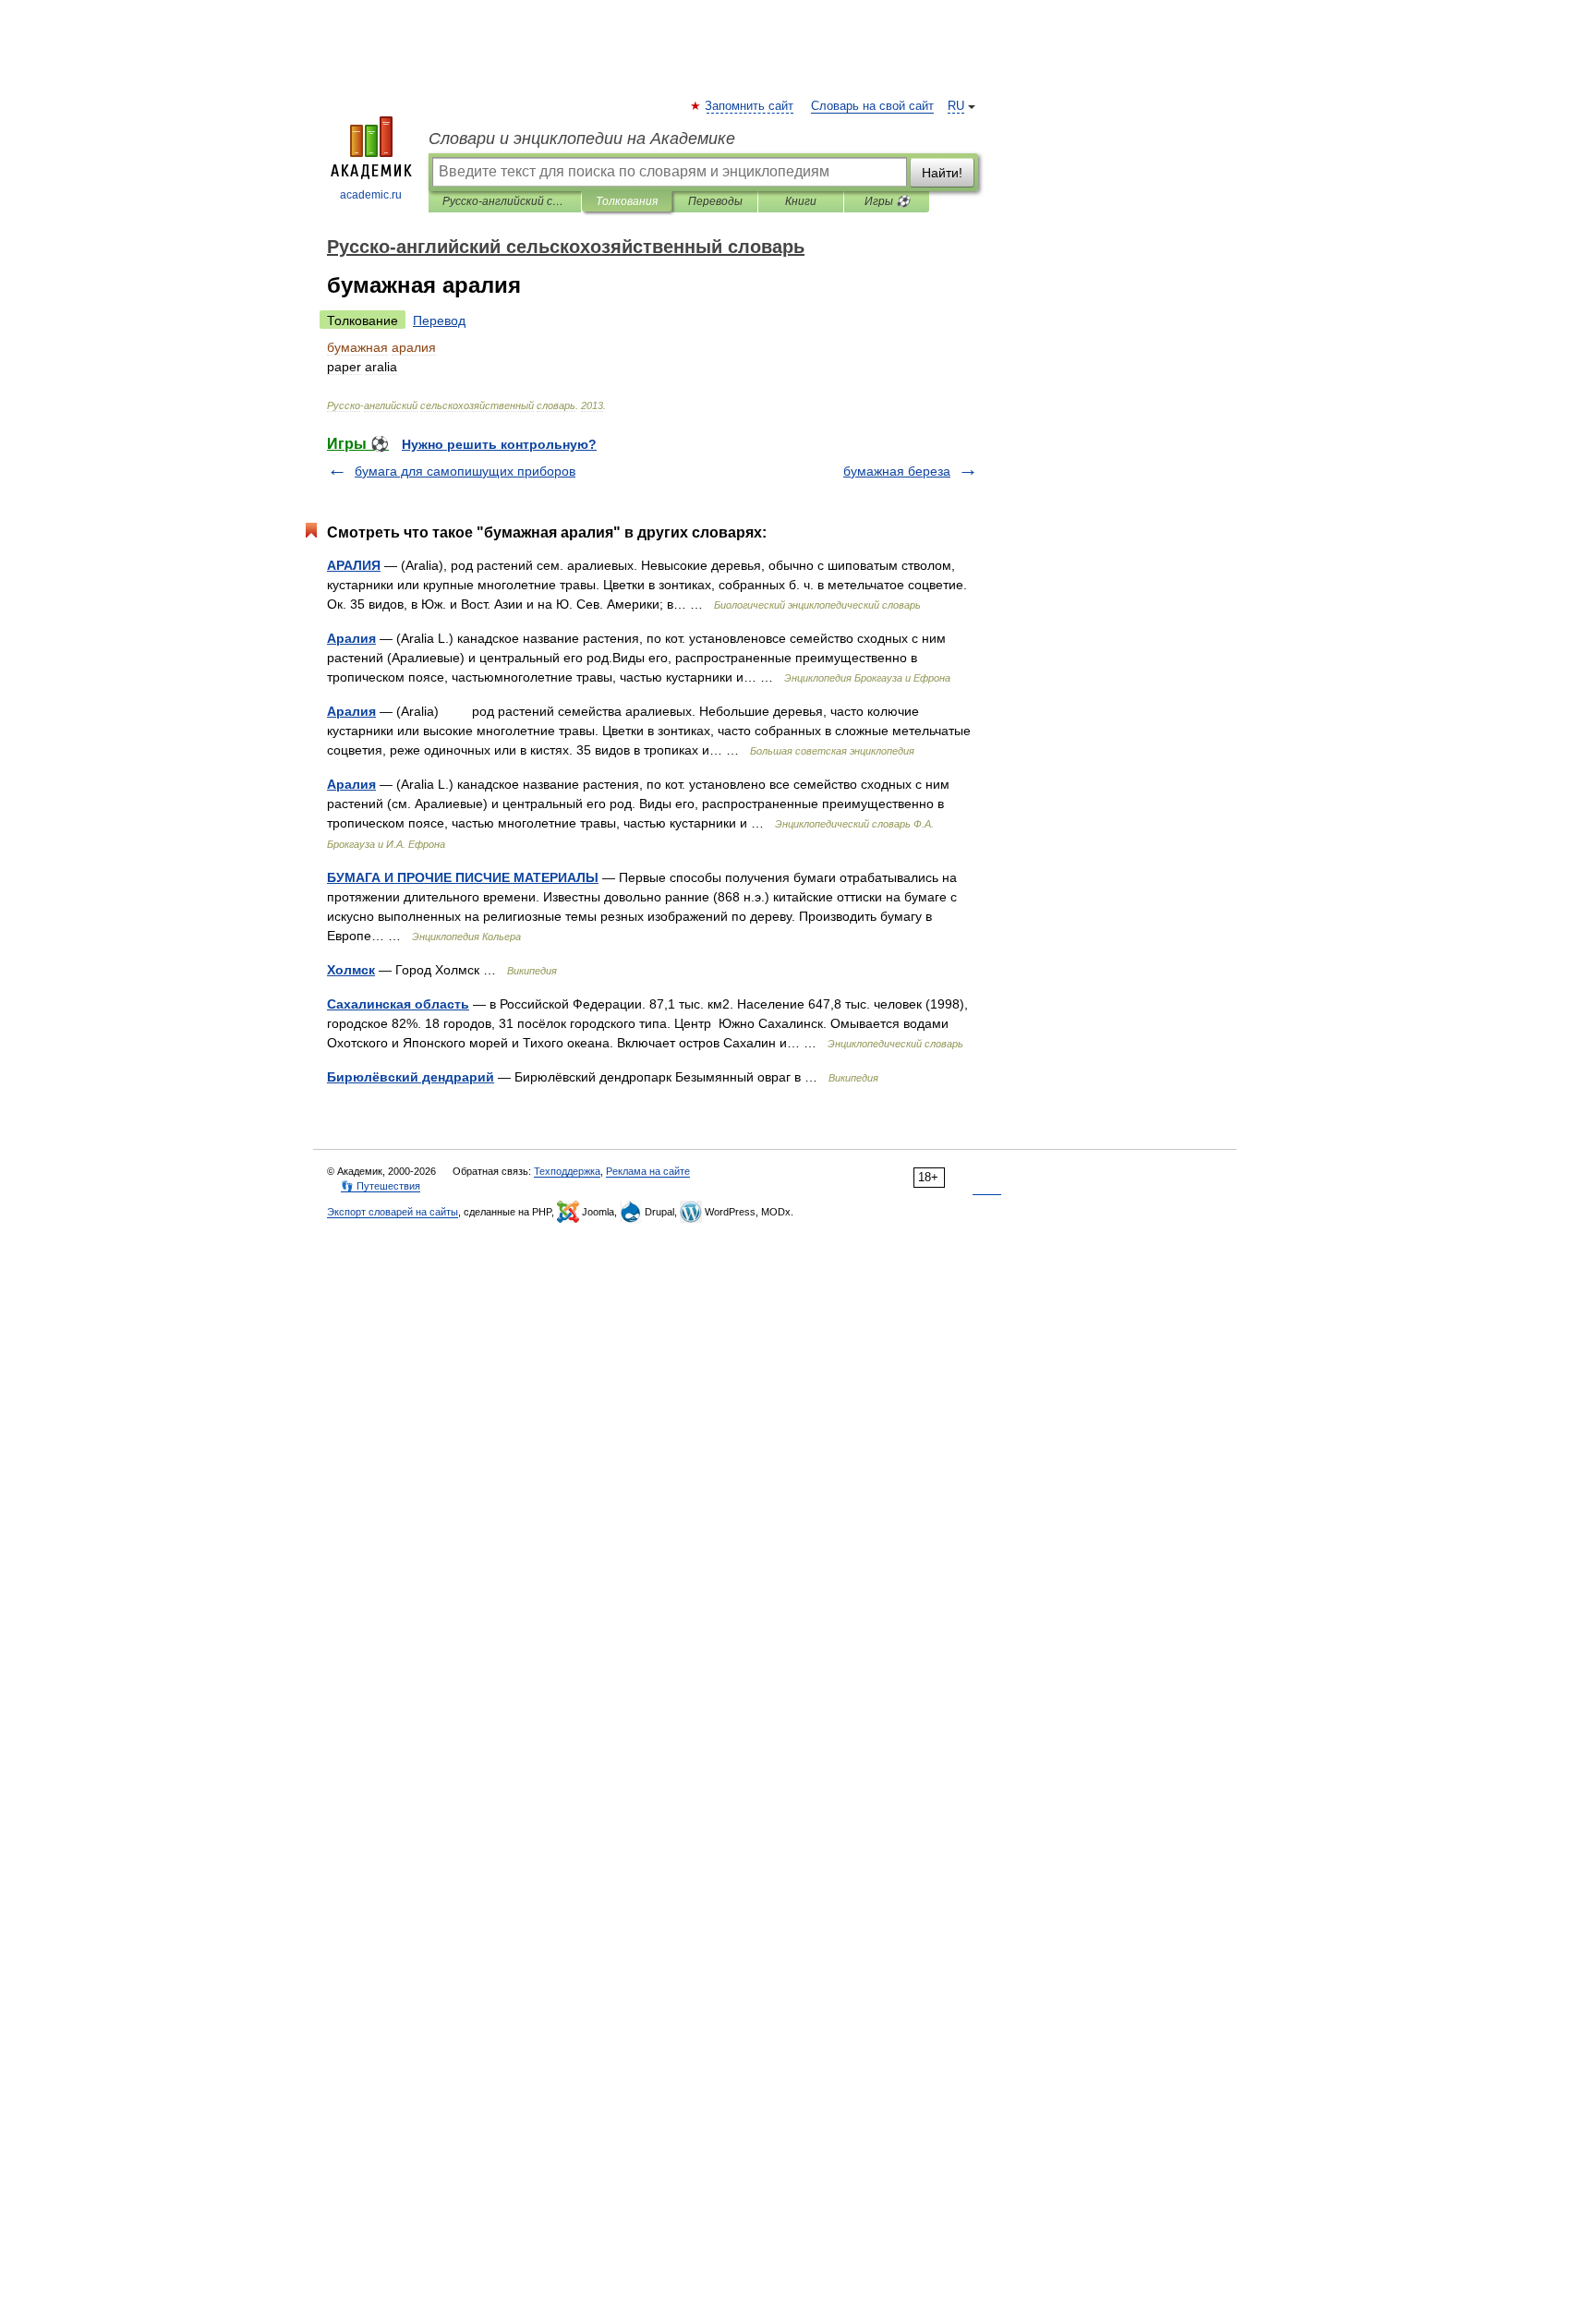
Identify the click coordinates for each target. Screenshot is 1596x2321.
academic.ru (371, 195)
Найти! (942, 173)
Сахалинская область (398, 1004)
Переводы (715, 201)
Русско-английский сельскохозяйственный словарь (505, 201)
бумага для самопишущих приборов (465, 471)
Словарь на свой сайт (872, 106)
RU (956, 106)
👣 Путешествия (381, 1186)
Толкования (627, 201)
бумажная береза (897, 471)
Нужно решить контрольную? (499, 444)
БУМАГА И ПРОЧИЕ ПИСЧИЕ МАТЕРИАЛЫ (463, 877)
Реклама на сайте (648, 1171)
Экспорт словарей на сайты (393, 1212)
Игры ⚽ (887, 201)
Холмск (351, 970)
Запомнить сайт (750, 106)
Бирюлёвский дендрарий (411, 1077)
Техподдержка (567, 1171)
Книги (801, 201)
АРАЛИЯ (354, 565)
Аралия (351, 638)
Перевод (439, 320)
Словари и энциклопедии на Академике (582, 139)
